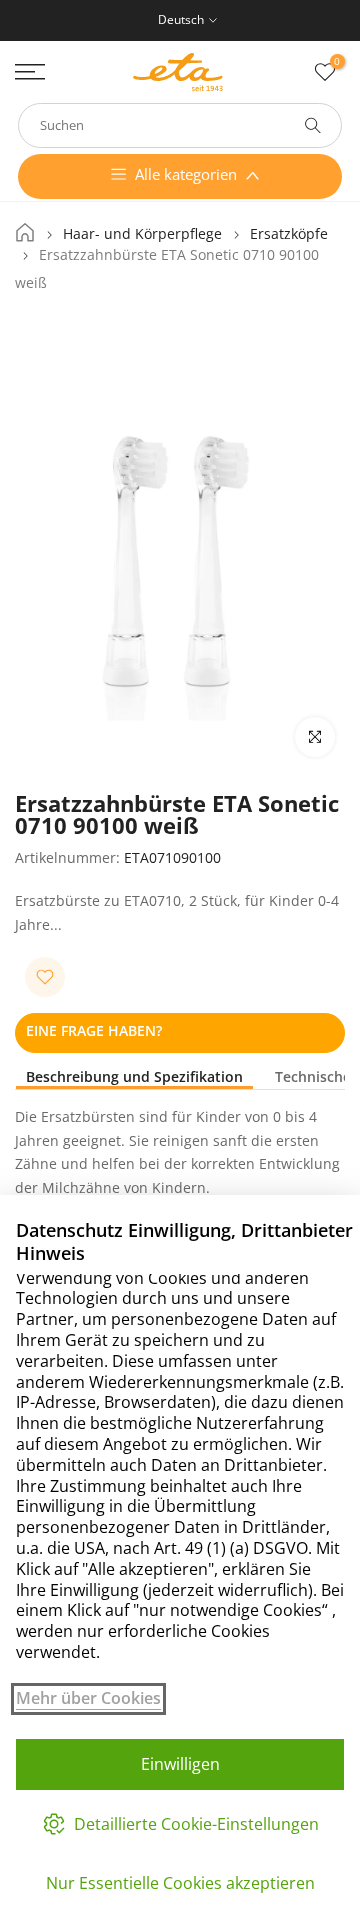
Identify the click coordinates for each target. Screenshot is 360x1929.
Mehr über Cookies (88, 1698)
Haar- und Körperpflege (142, 234)
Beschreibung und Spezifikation (134, 1077)
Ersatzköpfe (289, 234)
